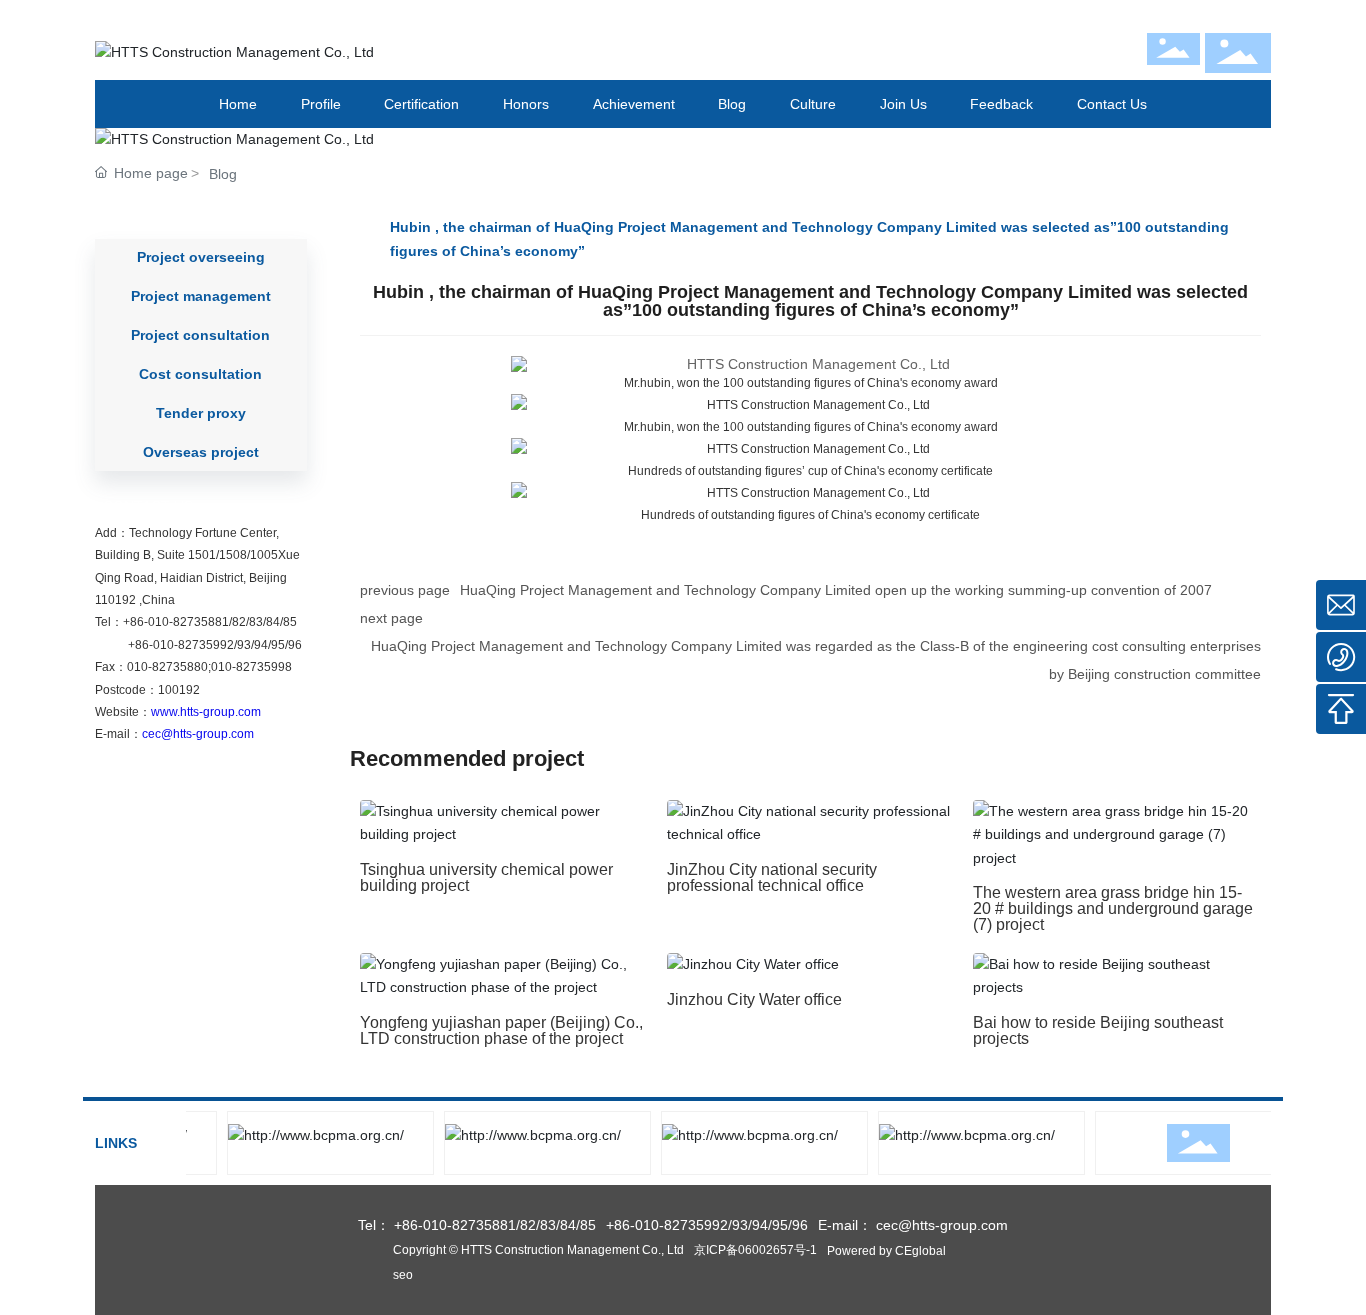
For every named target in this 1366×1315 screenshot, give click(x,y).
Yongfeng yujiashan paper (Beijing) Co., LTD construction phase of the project (501, 1030)
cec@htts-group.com (198, 734)
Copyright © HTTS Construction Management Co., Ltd (538, 1250)
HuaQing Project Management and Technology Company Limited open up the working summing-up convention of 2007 (836, 590)
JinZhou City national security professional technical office (772, 877)
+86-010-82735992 (181, 645)
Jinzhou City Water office (754, 999)
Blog (223, 174)
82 (239, 622)
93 (244, 645)
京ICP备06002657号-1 (755, 1250)
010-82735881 (188, 622)
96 (295, 645)
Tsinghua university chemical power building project (486, 877)
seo (403, 1275)
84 (273, 622)
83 (256, 622)
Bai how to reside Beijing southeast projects (1098, 1030)
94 (261, 645)
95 (278, 645)
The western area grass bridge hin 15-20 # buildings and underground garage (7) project (1113, 908)
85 (290, 622)
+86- (135, 622)
